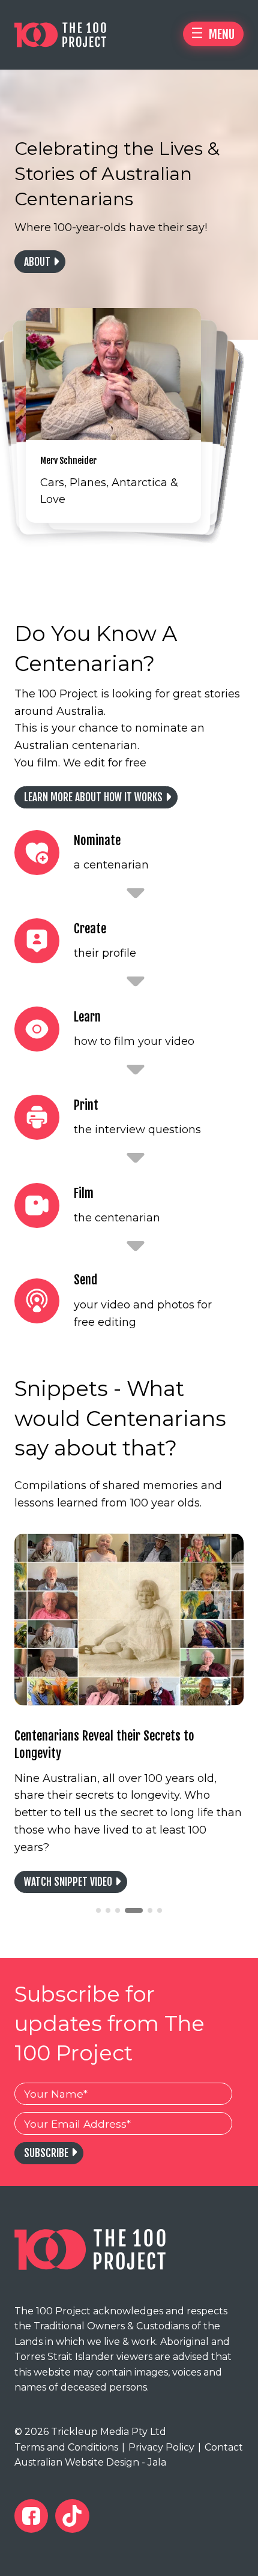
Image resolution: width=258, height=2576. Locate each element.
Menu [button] (220, 34)
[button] (98, 1910)
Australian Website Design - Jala (90, 2462)
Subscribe (46, 2153)
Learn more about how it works (93, 797)
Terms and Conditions (66, 2447)
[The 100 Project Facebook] (31, 2516)
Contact (220, 2447)
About (37, 262)
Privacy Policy (158, 2447)
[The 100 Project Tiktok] (72, 2516)
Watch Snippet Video (68, 1882)
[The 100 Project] (72, 35)
